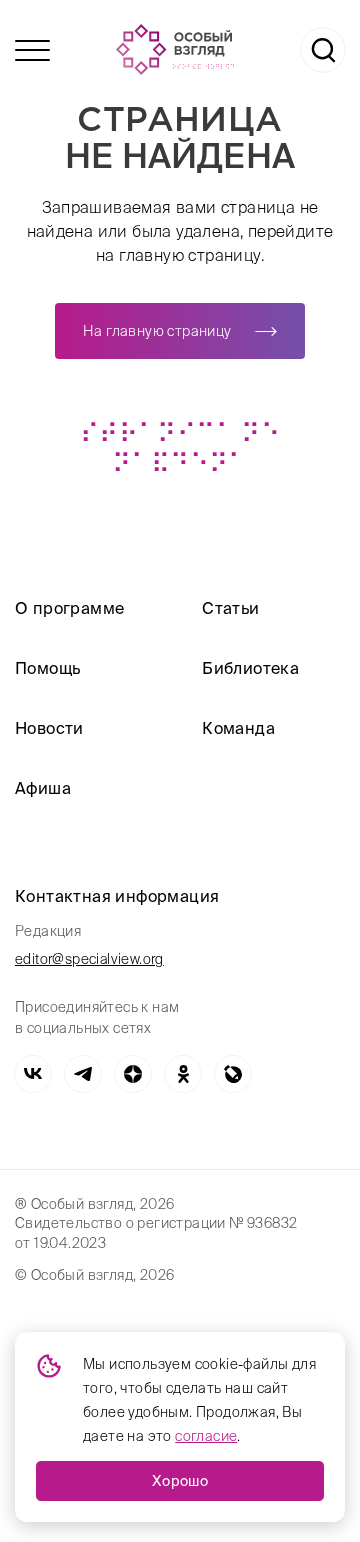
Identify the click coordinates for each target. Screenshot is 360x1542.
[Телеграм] (83, 1074)
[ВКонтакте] (33, 1074)
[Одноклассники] (183, 1074)
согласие (206, 1436)
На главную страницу (157, 331)
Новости (49, 728)
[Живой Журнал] (233, 1074)
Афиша (43, 788)
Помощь (47, 668)
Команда (238, 728)
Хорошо (180, 1481)
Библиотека (250, 668)
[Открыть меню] (32, 50)
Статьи (230, 608)
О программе (69, 608)
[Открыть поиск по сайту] (323, 50)
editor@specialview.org (89, 959)
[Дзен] (133, 1074)
